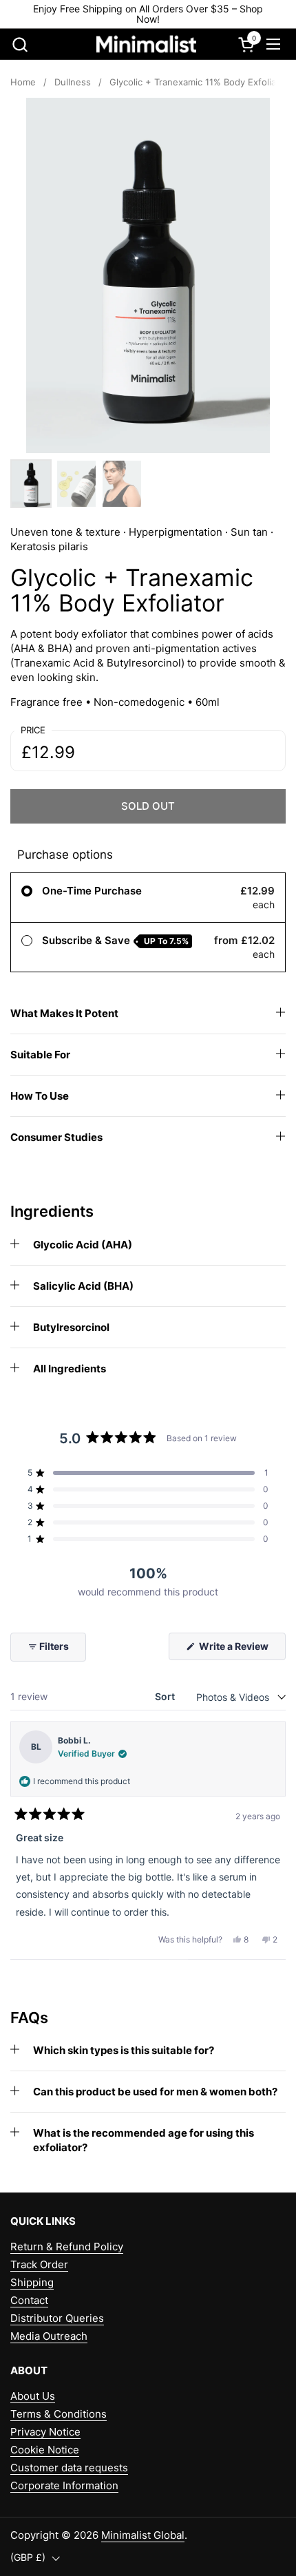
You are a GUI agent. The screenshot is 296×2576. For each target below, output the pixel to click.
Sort (166, 1696)
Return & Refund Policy (67, 2247)
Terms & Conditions (59, 2414)
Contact (29, 2300)
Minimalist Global (143, 2535)
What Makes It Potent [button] (64, 1013)
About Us (33, 2396)
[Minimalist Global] (147, 44)
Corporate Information (64, 2485)
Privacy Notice (45, 2432)
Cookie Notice (45, 2450)
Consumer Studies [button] (56, 1137)
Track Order (39, 2264)
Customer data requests (69, 2468)
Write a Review (241, 1650)
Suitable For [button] (40, 1055)
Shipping (32, 2282)
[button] (20, 44)
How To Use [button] (40, 1096)
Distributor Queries (57, 2318)
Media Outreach (49, 2336)
